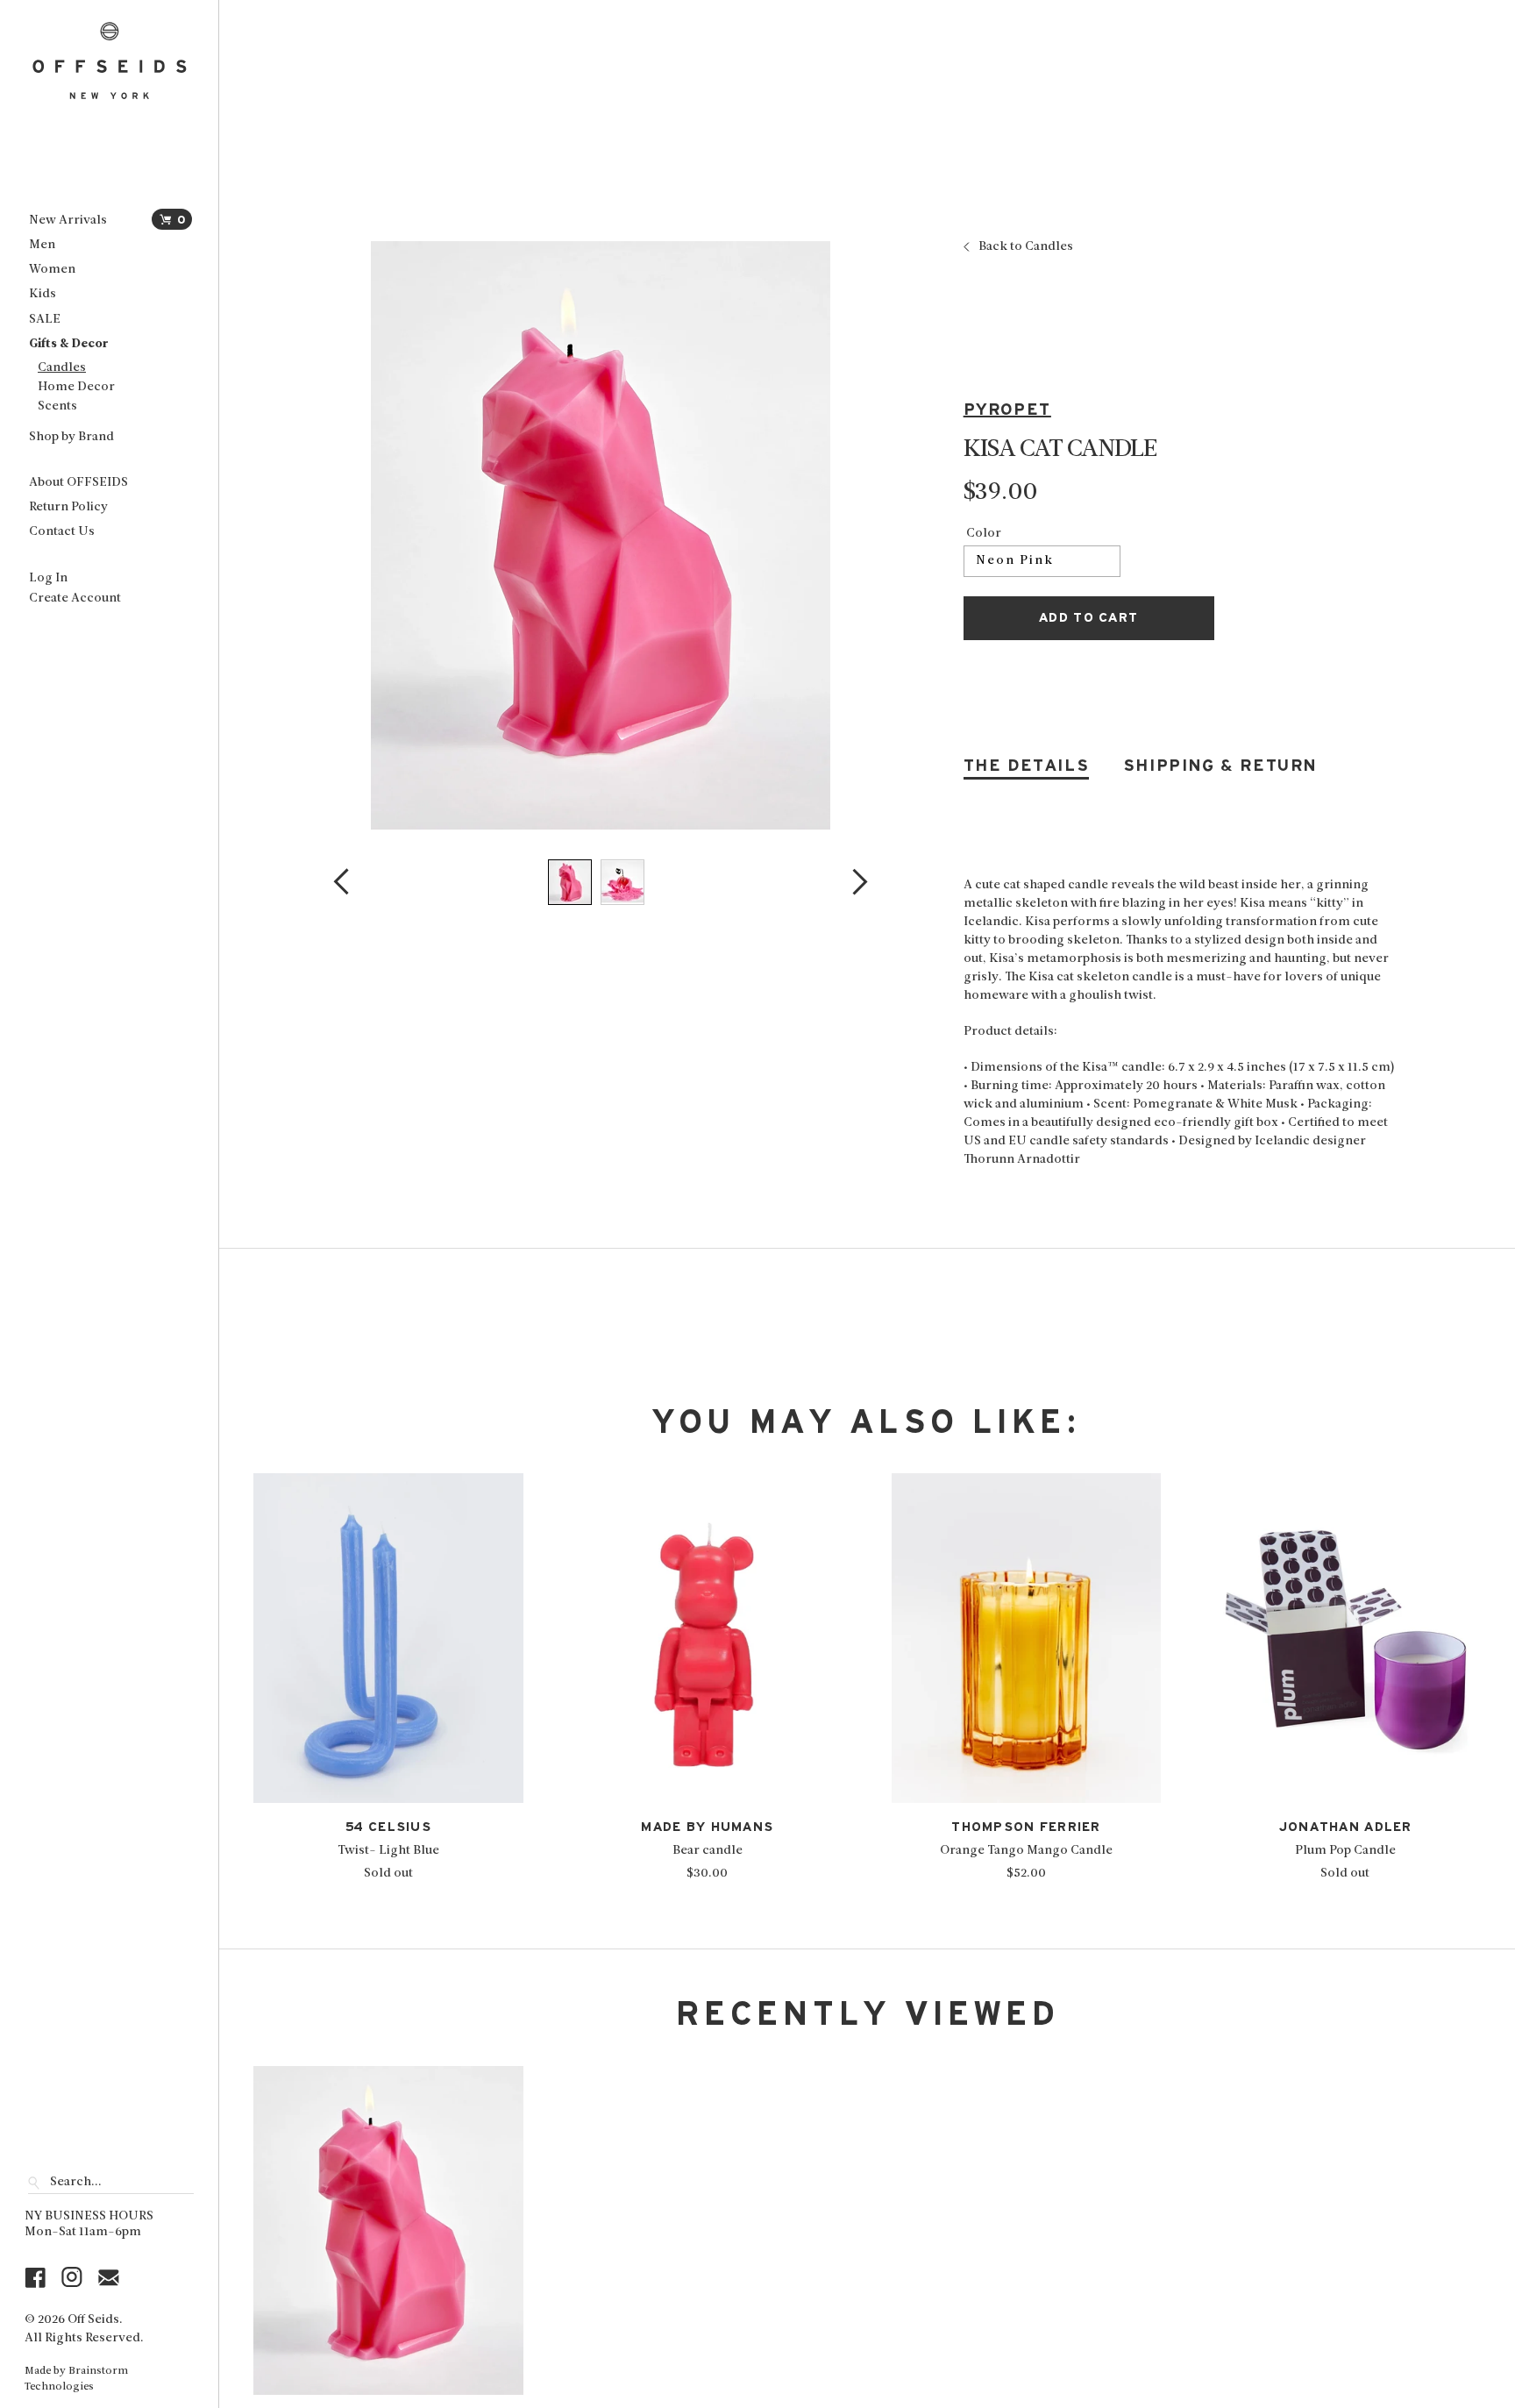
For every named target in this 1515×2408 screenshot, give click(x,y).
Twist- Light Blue (388, 1851)
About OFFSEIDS (78, 483)
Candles (62, 368)
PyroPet (1007, 410)
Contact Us (62, 532)
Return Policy (68, 507)
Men (42, 245)
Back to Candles (1026, 247)
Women (52, 270)
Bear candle (708, 1851)
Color (984, 534)
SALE (45, 320)
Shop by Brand (71, 437)
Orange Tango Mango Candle (1026, 1851)
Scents (57, 406)
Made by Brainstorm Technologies (76, 2379)
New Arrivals (68, 221)
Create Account (75, 598)
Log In (48, 578)
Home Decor (76, 387)
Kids (43, 294)
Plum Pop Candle (1345, 1851)
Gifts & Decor (68, 344)
